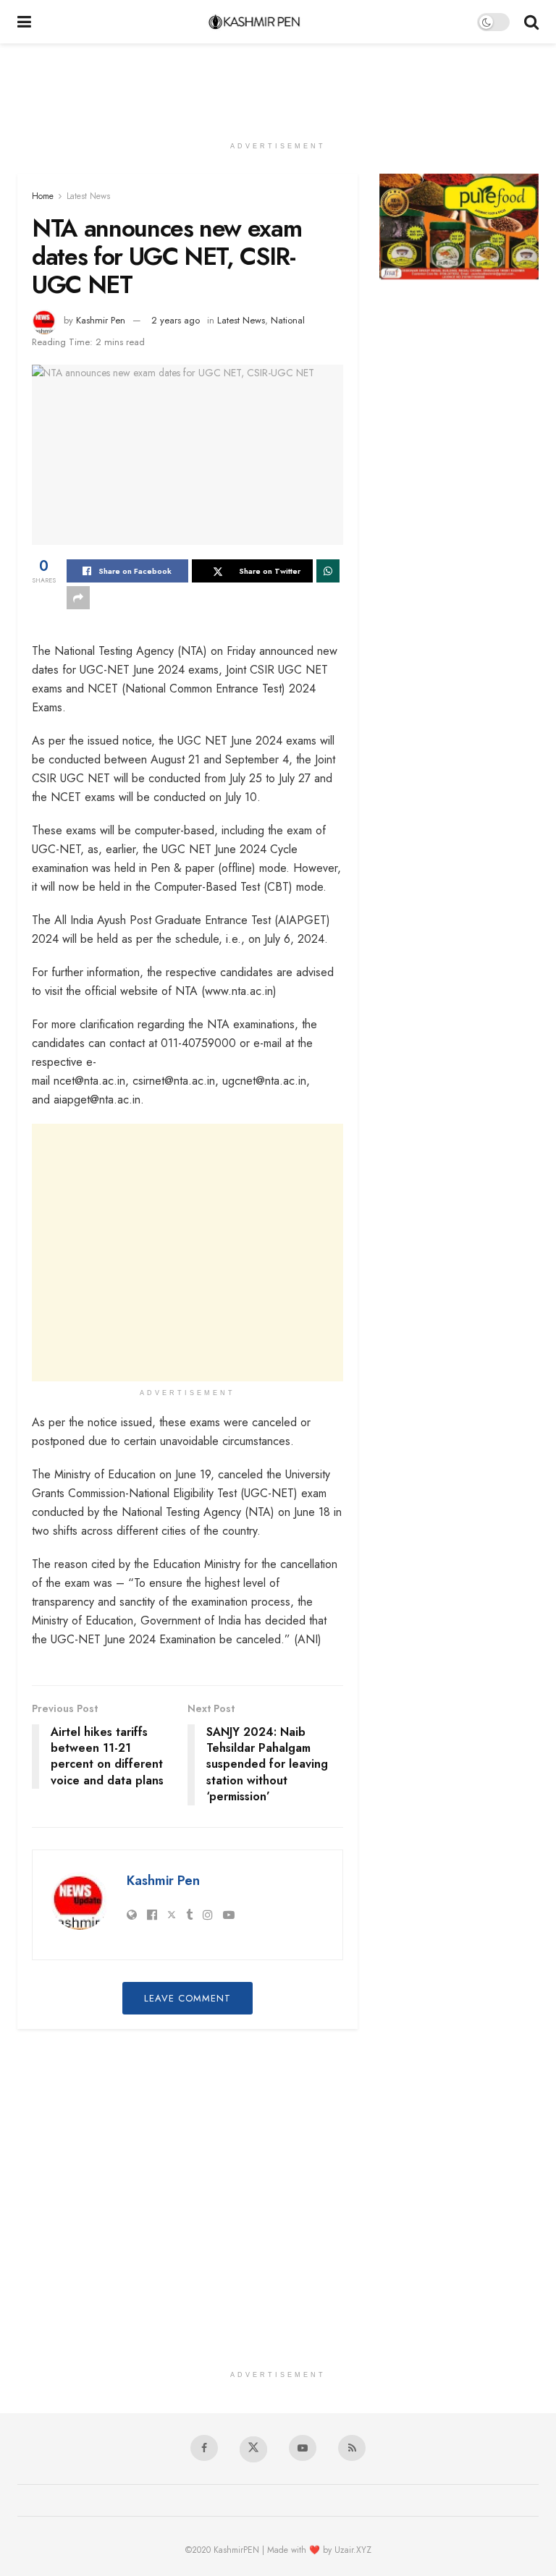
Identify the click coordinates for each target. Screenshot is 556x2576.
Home (43, 196)
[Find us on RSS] (352, 2448)
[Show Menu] (24, 22)
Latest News (88, 196)
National (288, 320)
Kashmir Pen (101, 320)
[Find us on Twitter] (253, 2449)
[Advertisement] (278, 87)
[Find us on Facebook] (204, 2448)
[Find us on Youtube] (303, 2448)
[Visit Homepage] (254, 22)
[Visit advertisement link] (459, 226)
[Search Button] (531, 22)
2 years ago (176, 320)
